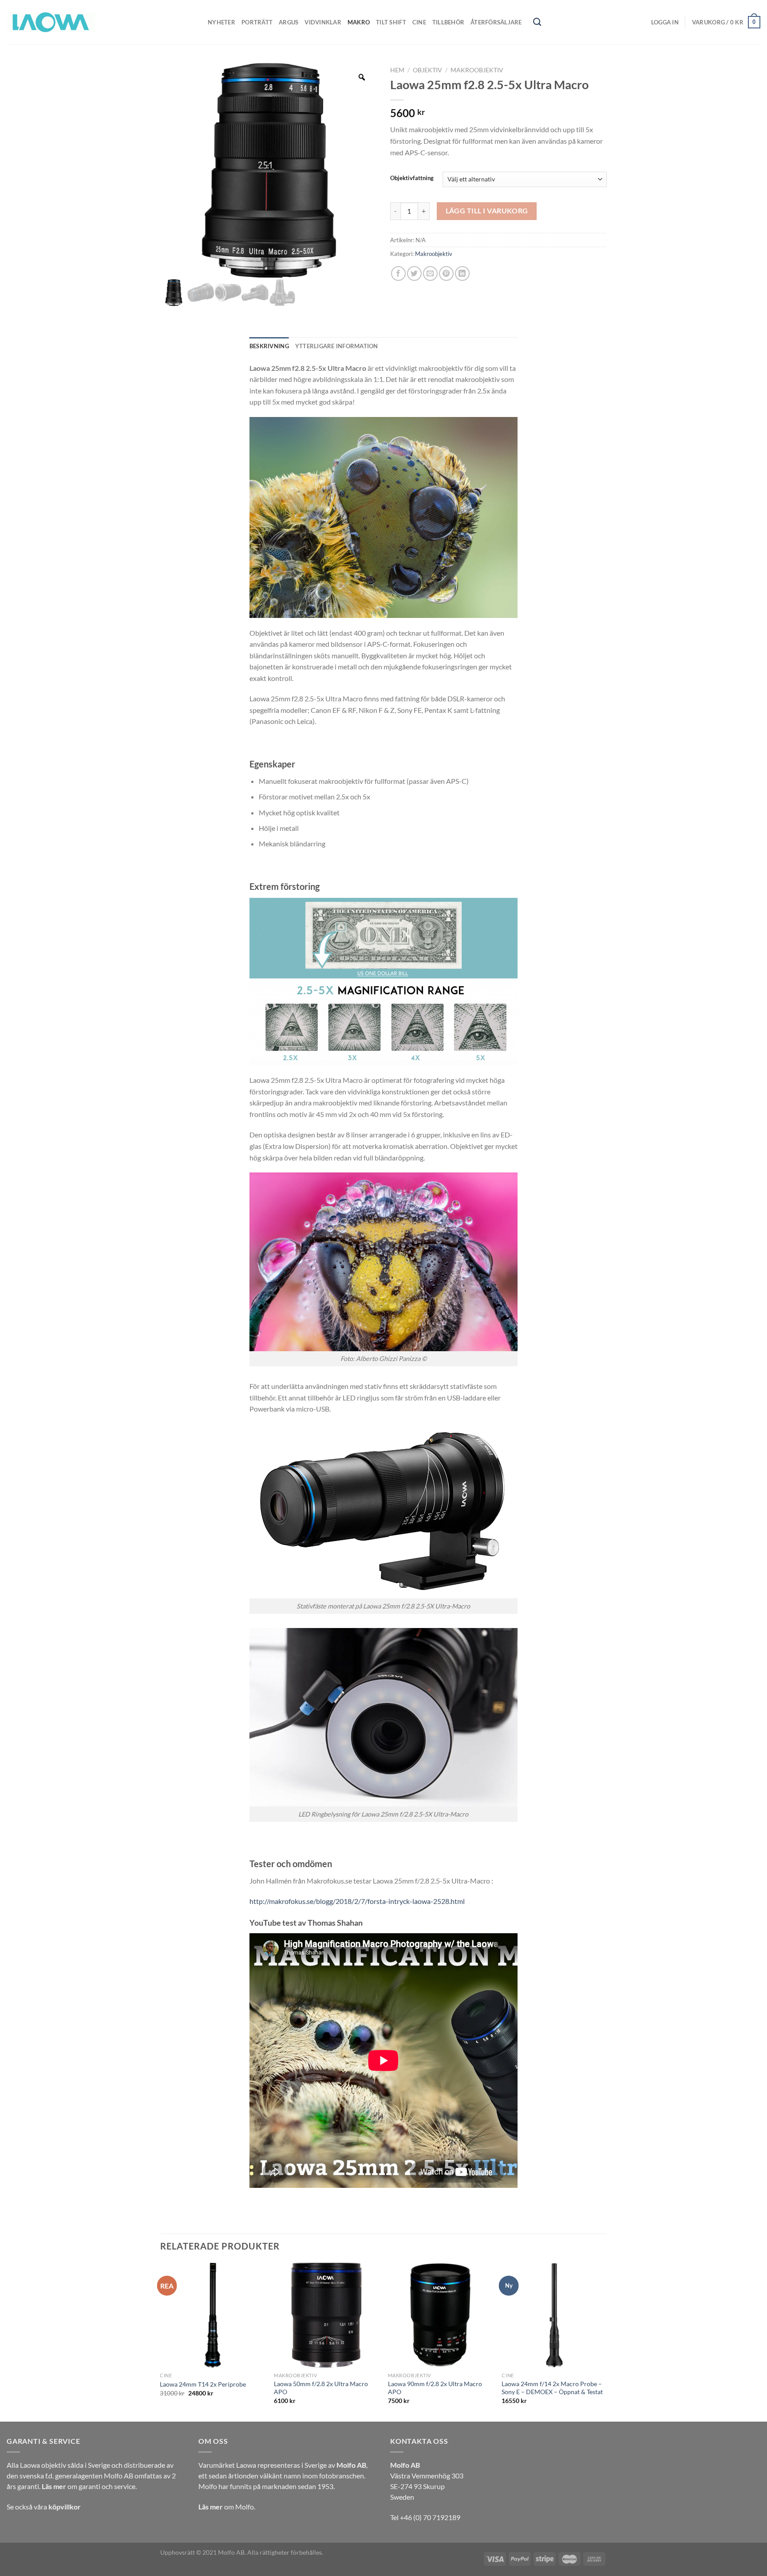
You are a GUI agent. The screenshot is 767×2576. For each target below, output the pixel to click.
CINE (419, 22)
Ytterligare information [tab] (337, 346)
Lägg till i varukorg (487, 211)
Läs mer (54, 2486)
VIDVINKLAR (323, 22)
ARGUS (289, 22)
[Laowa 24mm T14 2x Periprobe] (212, 2315)
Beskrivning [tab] (269, 346)
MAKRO (359, 22)
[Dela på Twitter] (414, 273)
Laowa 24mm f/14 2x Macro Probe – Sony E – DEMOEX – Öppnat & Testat (552, 2388)
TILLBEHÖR (448, 22)
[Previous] (161, 2341)
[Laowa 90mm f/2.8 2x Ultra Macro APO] (441, 2315)
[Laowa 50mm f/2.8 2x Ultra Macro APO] (326, 2315)
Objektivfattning (412, 178)
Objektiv (427, 70)
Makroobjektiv (477, 70)
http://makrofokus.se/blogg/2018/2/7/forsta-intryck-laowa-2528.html (357, 1901)
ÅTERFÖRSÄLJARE (496, 22)
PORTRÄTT (257, 22)
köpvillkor (65, 2507)
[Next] (606, 2341)
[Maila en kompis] (430, 273)
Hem (397, 70)
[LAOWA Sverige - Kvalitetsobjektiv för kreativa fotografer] (51, 22)
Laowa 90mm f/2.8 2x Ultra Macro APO (435, 2388)
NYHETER (221, 22)
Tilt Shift (391, 22)
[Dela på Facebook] (398, 273)
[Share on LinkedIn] (462, 273)
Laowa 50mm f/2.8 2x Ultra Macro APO (321, 2388)
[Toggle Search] (537, 22)
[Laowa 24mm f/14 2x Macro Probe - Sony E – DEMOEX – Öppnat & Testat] (554, 2315)
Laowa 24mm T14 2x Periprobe (203, 2384)
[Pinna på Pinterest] (446, 273)
